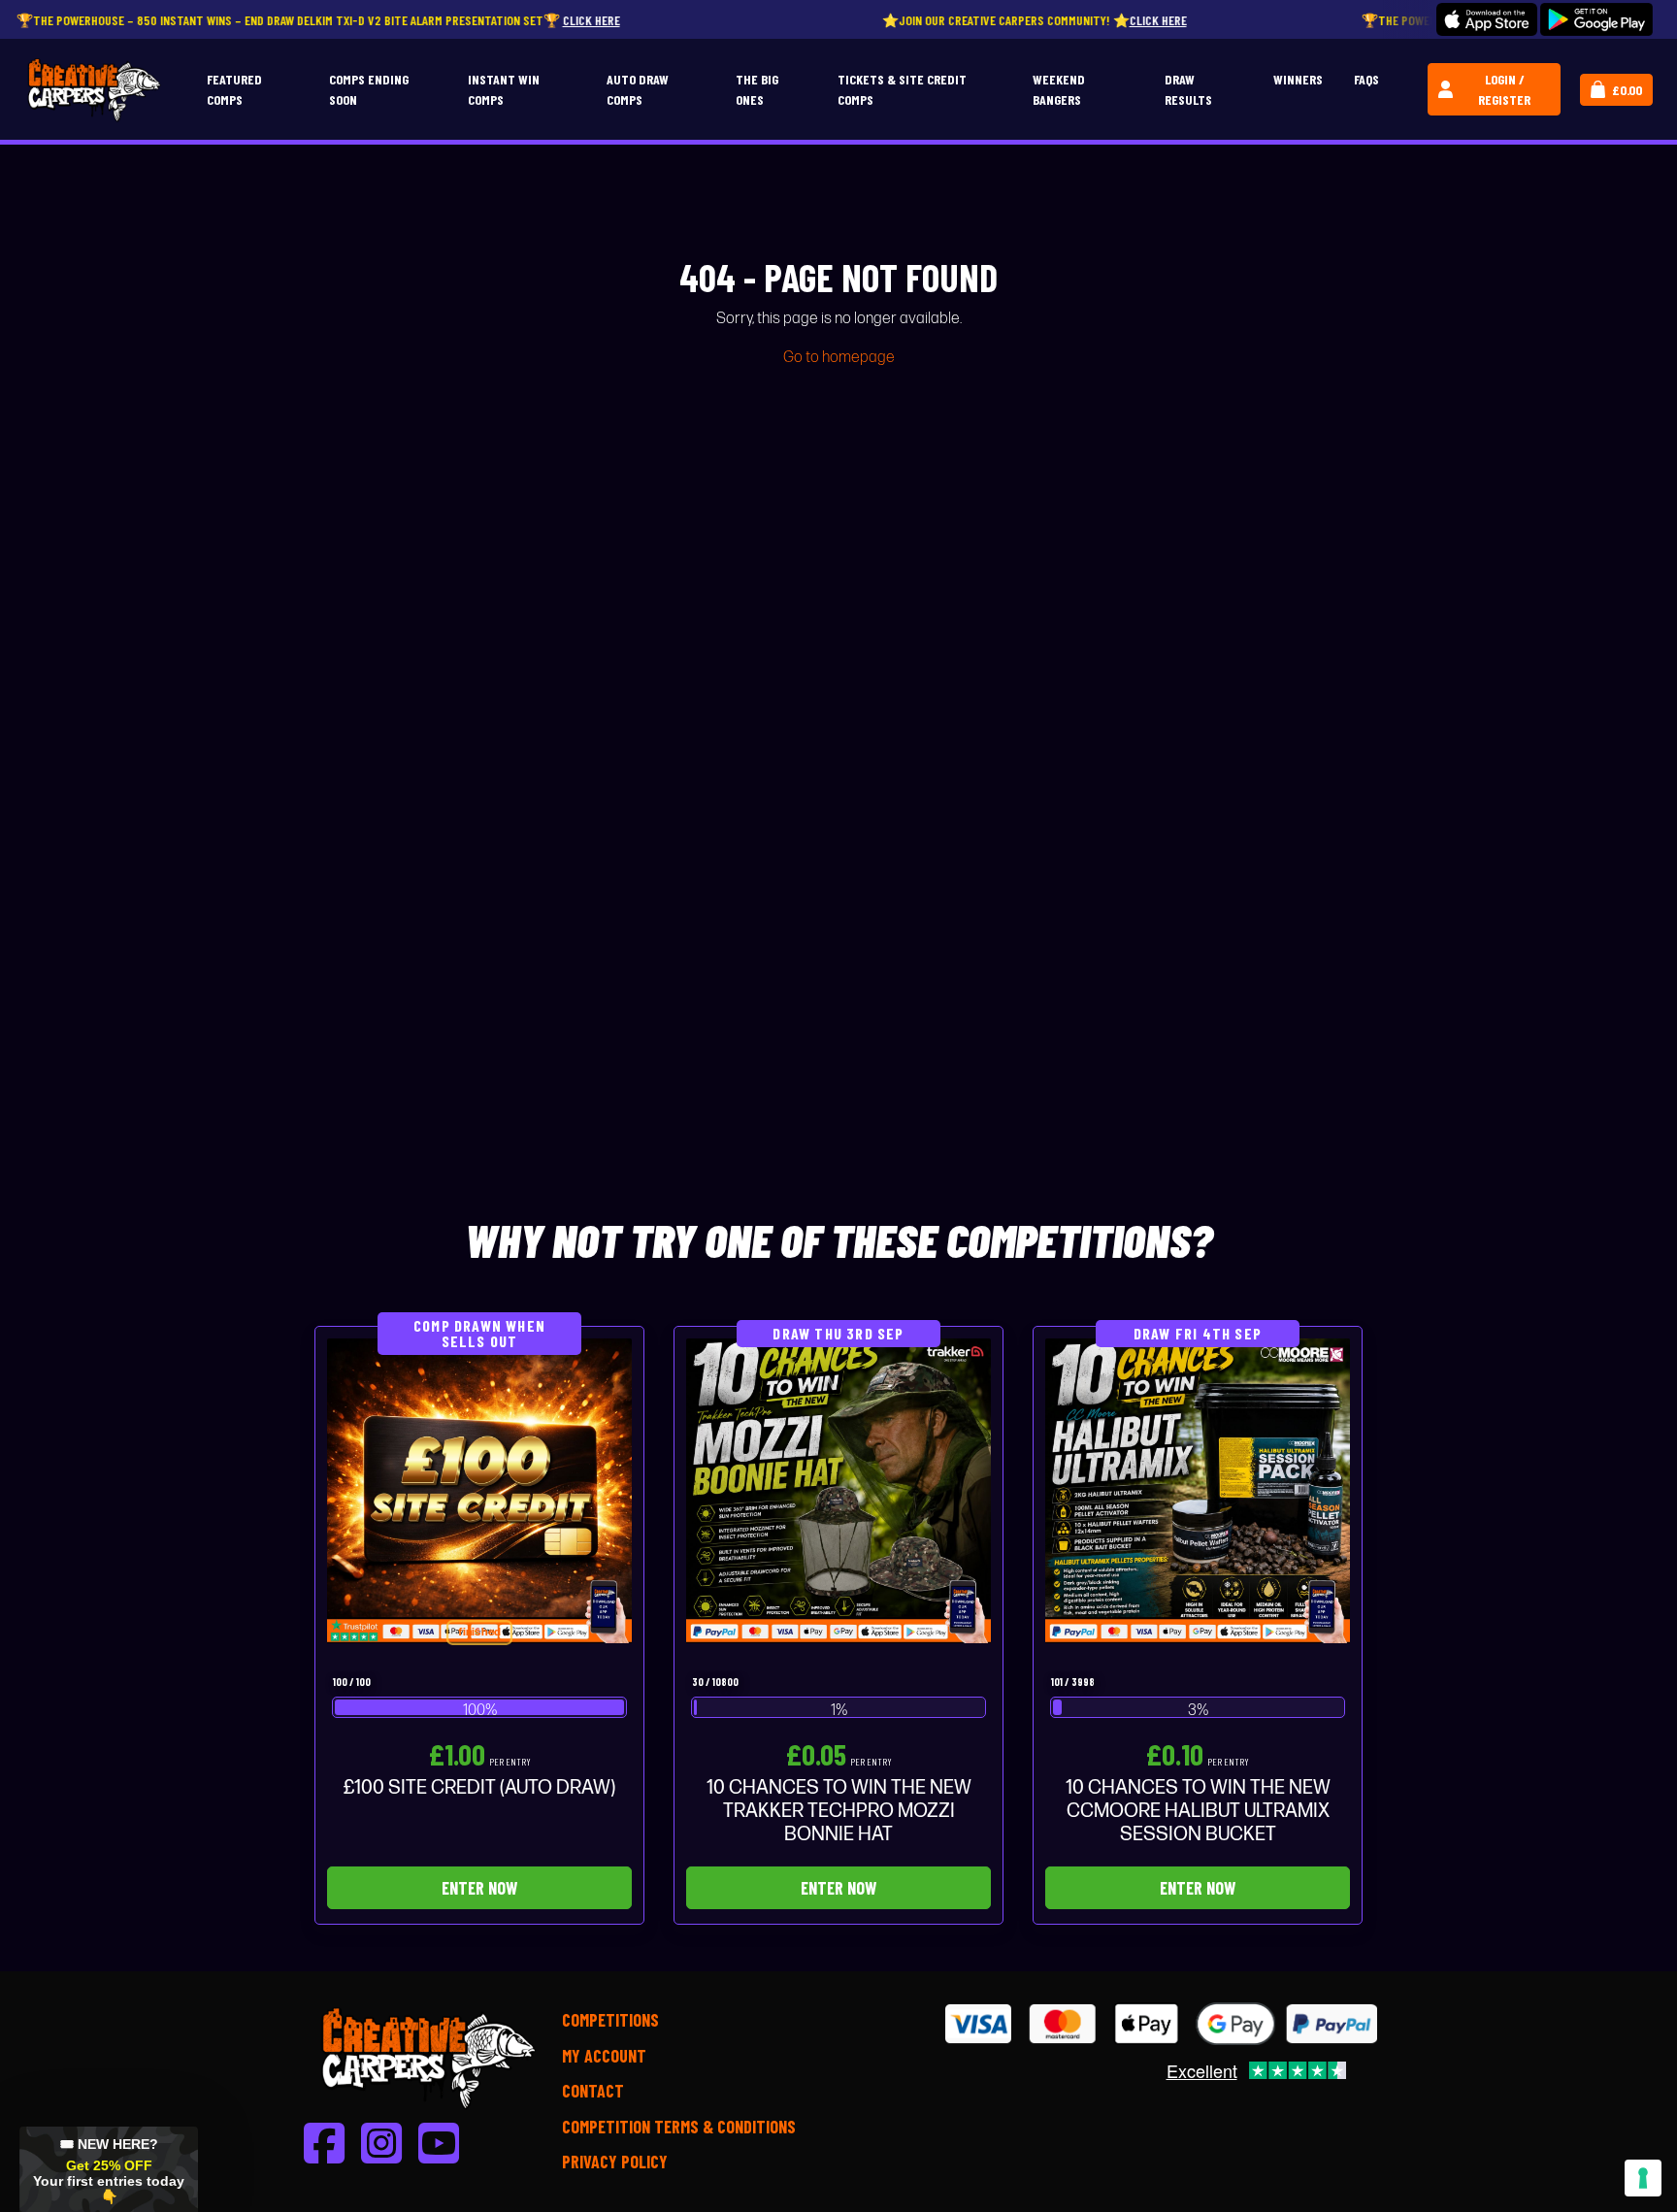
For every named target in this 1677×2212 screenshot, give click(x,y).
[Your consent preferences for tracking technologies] (1643, 2178)
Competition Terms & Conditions (679, 2127)
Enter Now (479, 1888)
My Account (604, 2056)
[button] (109, 2169)
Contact (593, 2091)
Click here (490, 20)
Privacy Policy (615, 2162)
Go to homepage (839, 358)
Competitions (610, 2020)
